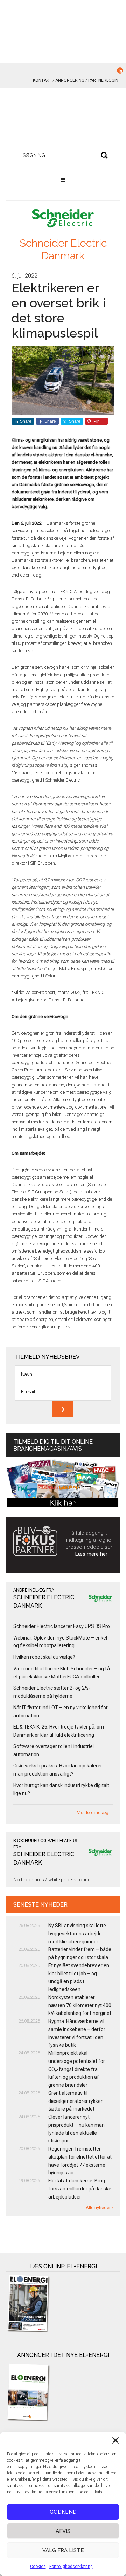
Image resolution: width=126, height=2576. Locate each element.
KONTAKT (42, 80)
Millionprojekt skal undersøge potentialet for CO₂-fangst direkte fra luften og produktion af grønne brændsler (77, 2069)
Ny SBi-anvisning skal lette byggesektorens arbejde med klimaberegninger (77, 1934)
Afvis (63, 2531)
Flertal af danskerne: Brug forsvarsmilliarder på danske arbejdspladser (80, 2189)
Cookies (38, 2567)
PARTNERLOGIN (103, 80)
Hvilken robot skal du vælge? (44, 1657)
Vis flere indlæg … (95, 1812)
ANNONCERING (70, 80)
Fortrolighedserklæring (71, 2567)
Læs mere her (91, 1554)
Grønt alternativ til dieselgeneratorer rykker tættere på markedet (75, 2101)
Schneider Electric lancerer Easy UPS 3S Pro (62, 1626)
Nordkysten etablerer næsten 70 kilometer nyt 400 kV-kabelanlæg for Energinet (80, 2005)
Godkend (63, 2512)
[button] (115, 2440)
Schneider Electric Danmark (63, 249)
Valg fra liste (63, 2550)
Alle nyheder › (99, 2207)
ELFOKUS (63, 119)
